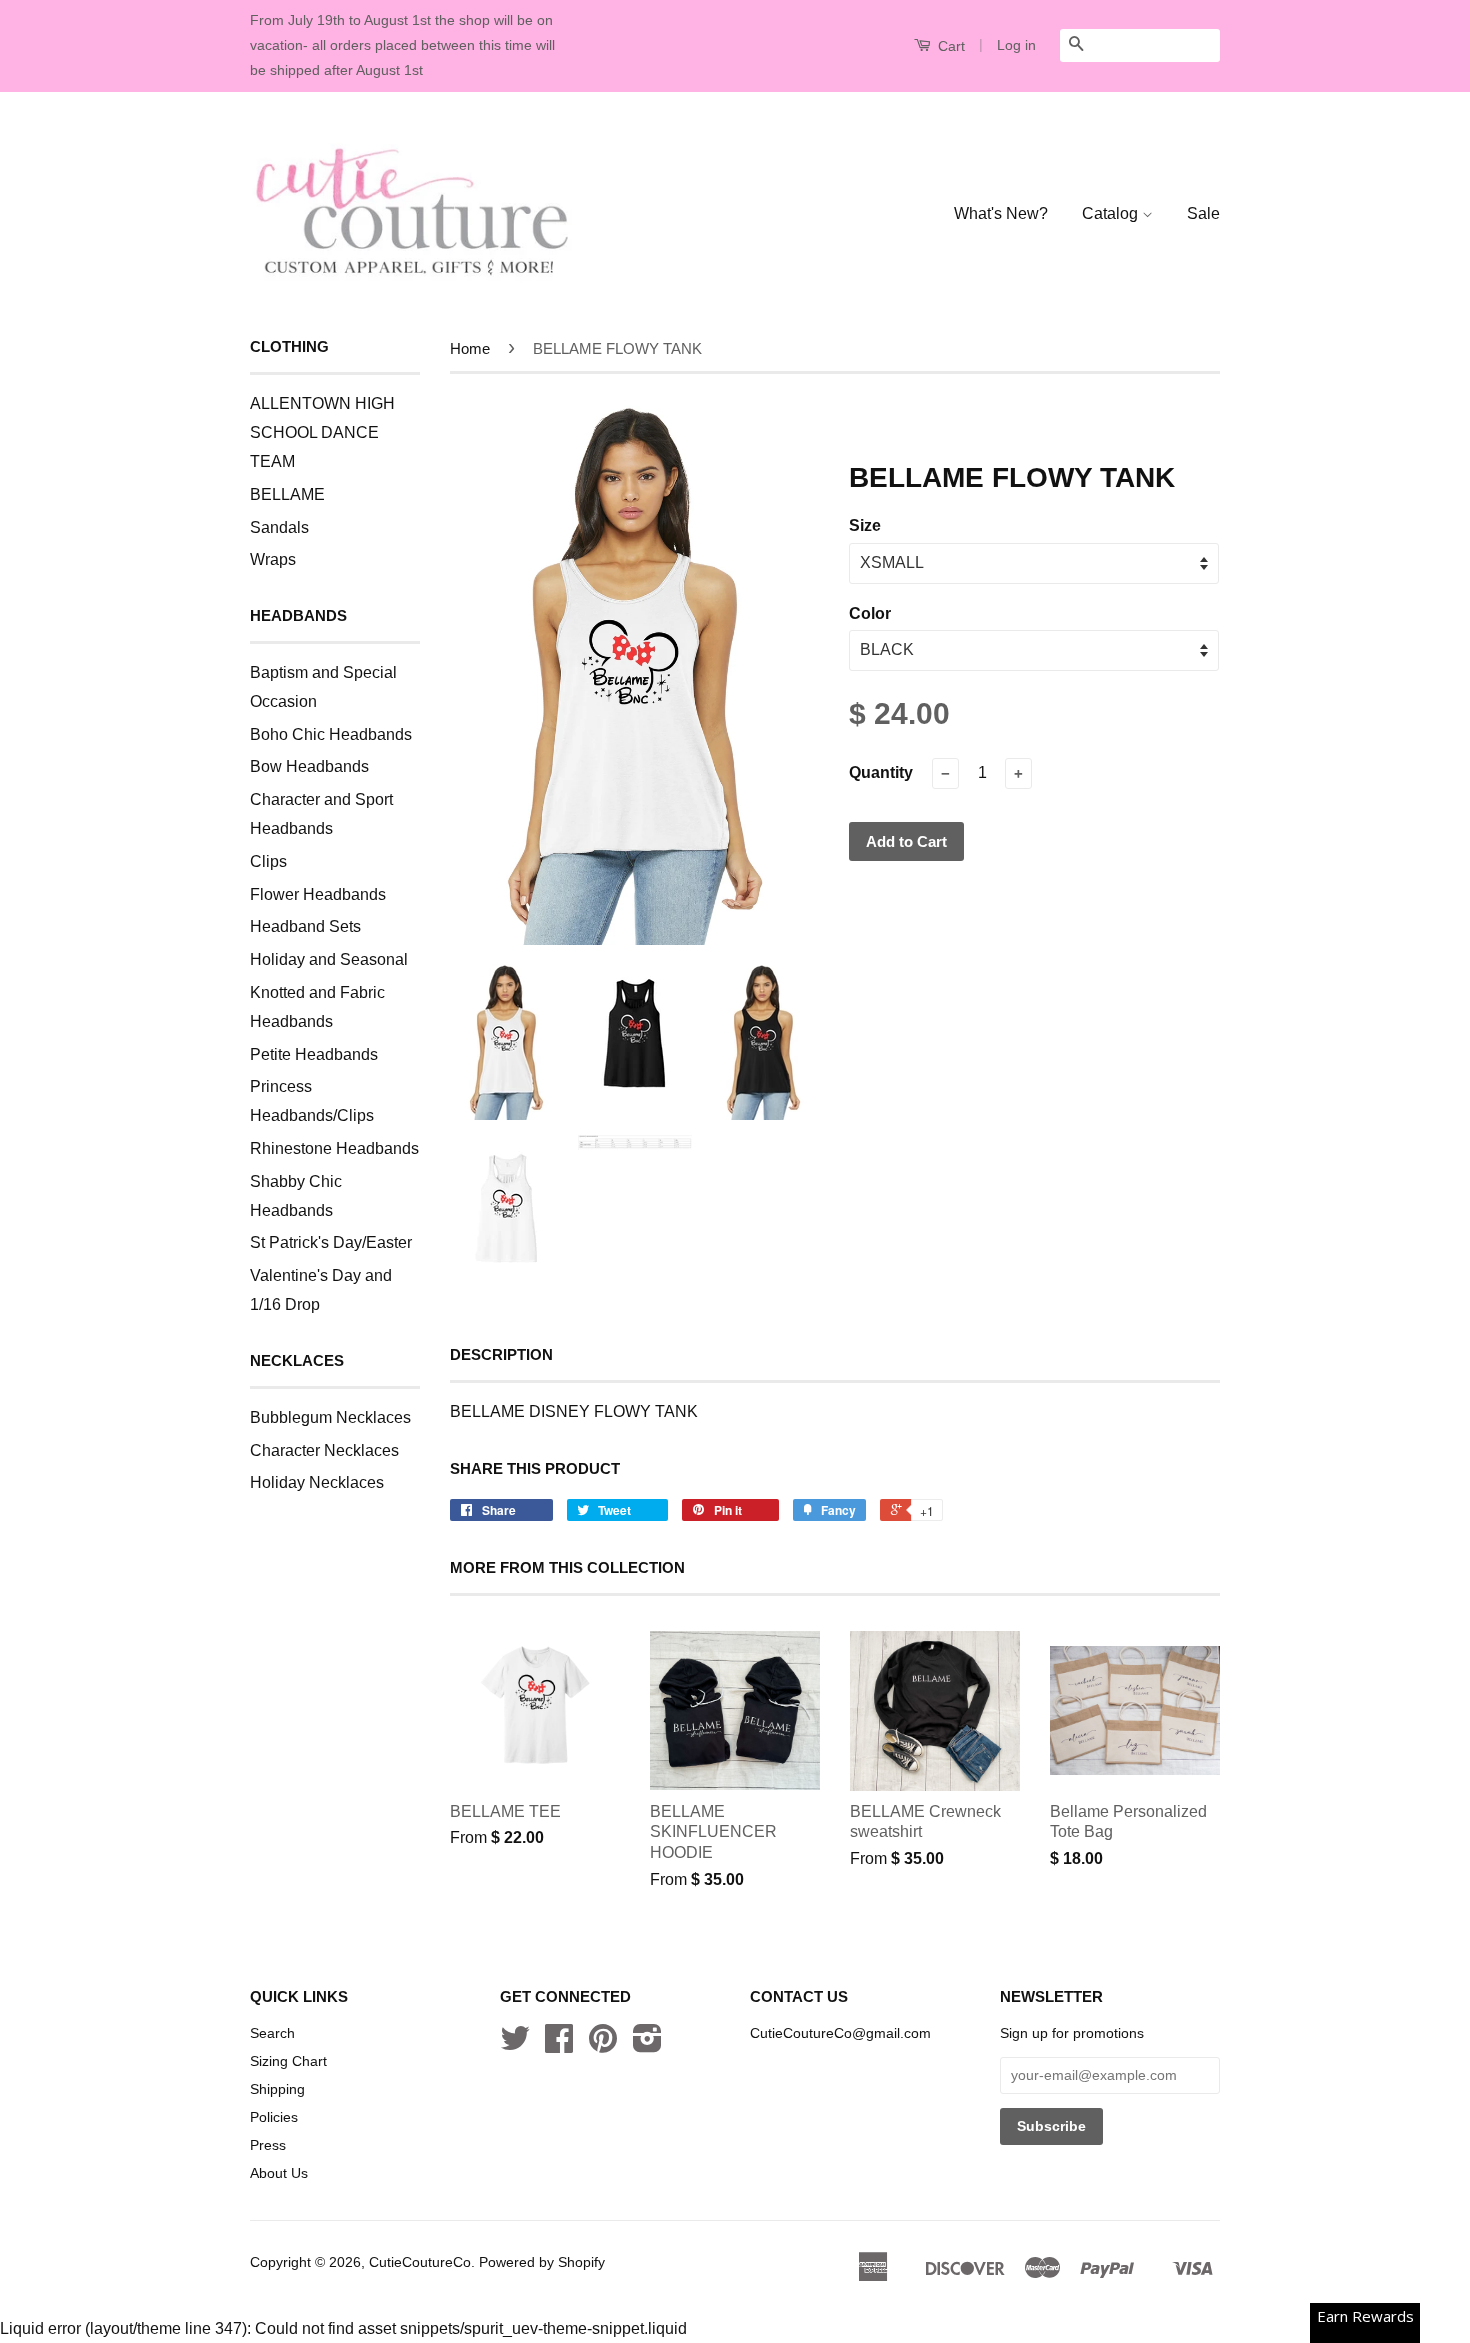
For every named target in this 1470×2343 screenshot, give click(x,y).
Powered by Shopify (542, 2262)
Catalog (1112, 213)
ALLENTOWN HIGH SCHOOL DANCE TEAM (322, 432)
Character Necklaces (324, 1450)
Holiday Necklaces (317, 1482)
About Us (279, 2173)
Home (470, 348)
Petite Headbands (314, 1054)
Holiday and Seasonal (329, 959)
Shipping (277, 2089)
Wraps (273, 559)
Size (865, 525)
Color (870, 613)
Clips (268, 861)
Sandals (279, 527)
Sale (1203, 213)
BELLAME (287, 494)
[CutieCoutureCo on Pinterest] (603, 2045)
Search (272, 2033)
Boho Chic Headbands (331, 734)
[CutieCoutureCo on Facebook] (559, 2045)
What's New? (1001, 213)
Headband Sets (305, 926)
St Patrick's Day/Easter (331, 1242)
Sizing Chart (288, 2061)
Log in (1016, 45)
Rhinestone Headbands (334, 1148)
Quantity (881, 772)
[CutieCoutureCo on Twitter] (515, 2045)
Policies (274, 2117)
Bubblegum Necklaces (330, 1417)
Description (501, 1354)
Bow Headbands (309, 766)
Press (268, 2145)
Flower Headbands (318, 894)
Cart (949, 46)
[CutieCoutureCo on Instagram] (647, 2045)
